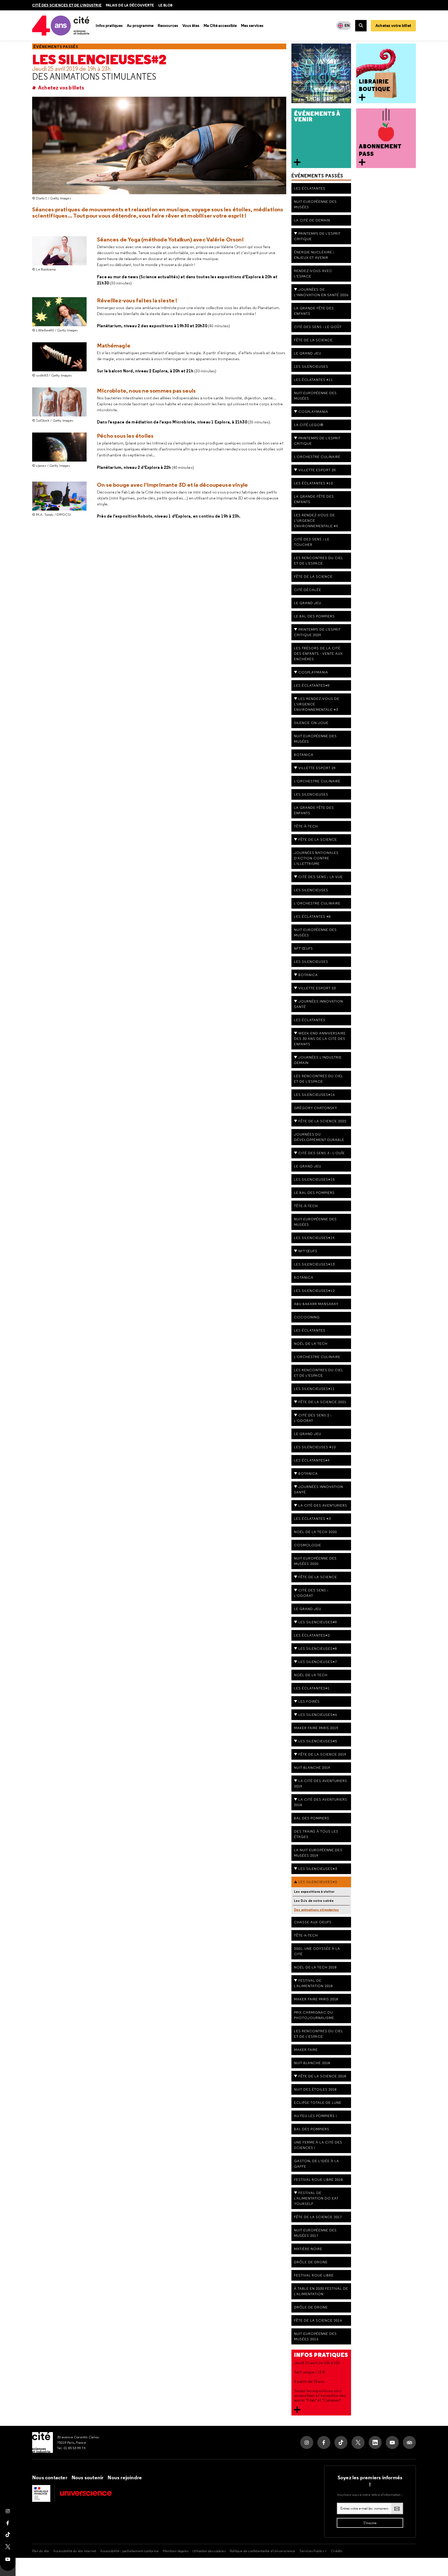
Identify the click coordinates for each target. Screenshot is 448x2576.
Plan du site (41, 2551)
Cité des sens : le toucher (312, 542)
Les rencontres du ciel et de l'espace (319, 561)
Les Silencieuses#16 (314, 1095)
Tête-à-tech (306, 826)
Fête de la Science (318, 839)
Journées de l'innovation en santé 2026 (321, 292)
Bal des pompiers (312, 1818)
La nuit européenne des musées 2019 (318, 1853)
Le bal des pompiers (314, 616)
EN (347, 25)
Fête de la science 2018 (322, 2076)
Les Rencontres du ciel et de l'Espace (319, 2034)
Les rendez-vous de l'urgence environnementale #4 (316, 520)
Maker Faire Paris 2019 (316, 1728)
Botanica (304, 755)
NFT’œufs (308, 1251)
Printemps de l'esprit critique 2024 (317, 632)
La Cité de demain (312, 220)
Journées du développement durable (319, 1137)
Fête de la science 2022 (322, 1121)
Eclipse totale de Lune (318, 2102)
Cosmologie (308, 1545)
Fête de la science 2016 (318, 2320)
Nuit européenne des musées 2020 (315, 1561)
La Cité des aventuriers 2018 (321, 1802)
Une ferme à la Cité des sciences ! (318, 2145)
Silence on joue (311, 723)
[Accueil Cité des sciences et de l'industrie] (43, 2442)
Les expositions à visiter (314, 1892)
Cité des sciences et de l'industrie (67, 5)
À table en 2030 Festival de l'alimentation (321, 2291)
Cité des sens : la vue (321, 877)
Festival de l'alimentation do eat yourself (316, 2198)
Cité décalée (308, 590)
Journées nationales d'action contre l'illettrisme (316, 858)
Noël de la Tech (311, 1343)
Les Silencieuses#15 (314, 1179)
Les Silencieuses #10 (315, 1447)
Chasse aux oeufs (313, 1922)
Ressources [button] (168, 26)
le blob (165, 5)
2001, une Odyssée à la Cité (317, 1951)
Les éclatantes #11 (313, 380)
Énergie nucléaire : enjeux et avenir (314, 255)
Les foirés (309, 1701)
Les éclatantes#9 (312, 685)
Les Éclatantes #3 (312, 1519)
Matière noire (308, 2249)
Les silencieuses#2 (99, 60)
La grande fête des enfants (314, 499)
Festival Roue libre (314, 2275)
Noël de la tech (311, 1675)
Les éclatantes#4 (312, 1460)
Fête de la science (313, 340)
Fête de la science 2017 (318, 2217)
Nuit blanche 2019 (312, 1767)
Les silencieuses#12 (314, 1291)
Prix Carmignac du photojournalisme (314, 2015)
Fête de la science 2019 (322, 1754)
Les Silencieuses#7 (318, 1662)
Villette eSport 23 (317, 988)
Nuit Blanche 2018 (312, 2063)
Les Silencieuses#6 (318, 1715)
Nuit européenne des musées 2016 (315, 2336)
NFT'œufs (303, 948)
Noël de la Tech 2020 (315, 1532)
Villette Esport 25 (317, 470)
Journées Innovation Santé (318, 1489)
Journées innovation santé (318, 1004)
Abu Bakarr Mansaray (316, 1304)
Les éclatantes (310, 1020)
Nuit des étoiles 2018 (315, 2089)
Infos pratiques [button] (109, 26)
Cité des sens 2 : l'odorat (313, 1418)
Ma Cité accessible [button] (220, 26)
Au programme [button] (140, 26)
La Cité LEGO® (309, 425)
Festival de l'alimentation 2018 (313, 1983)
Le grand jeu (308, 1166)
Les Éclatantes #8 (312, 916)
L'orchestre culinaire (317, 781)
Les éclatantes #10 (313, 483)
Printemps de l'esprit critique (317, 236)
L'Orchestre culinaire (317, 457)
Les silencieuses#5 (318, 1741)
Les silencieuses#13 (314, 1264)
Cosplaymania (313, 412)
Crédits (337, 2551)
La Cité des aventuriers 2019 (321, 1783)
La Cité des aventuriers (323, 1505)
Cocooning (307, 1317)
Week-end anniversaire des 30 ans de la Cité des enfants (320, 1039)
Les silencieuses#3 (318, 1869)
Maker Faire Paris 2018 (316, 1999)
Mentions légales (176, 2551)
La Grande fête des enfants (314, 311)
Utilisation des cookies (209, 2551)
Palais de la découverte (130, 5)
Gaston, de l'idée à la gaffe (317, 2164)
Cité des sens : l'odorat (311, 1593)
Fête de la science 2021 (322, 1402)
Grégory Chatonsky (316, 1108)
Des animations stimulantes (94, 76)
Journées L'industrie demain (318, 1060)
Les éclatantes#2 (312, 1635)
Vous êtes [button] (191, 26)
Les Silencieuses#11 (314, 1389)
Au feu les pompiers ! (316, 2116)
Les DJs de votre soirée (314, 1901)
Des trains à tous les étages (316, 1834)
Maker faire (306, 2050)
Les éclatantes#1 (312, 1688)
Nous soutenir (88, 2477)
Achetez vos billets (61, 88)
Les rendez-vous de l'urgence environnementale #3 (317, 704)
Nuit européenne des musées (315, 204)
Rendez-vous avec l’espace (313, 273)
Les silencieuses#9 (318, 1622)
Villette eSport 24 (317, 768)
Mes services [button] (252, 26)
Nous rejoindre (125, 2477)
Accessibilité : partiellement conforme (129, 2551)
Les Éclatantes (310, 188)
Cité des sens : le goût (318, 327)
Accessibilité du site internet (75, 2551)
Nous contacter (50, 2477)
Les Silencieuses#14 (314, 1238)
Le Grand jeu (308, 353)
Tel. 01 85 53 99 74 (71, 2448)
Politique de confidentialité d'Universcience (262, 2551)
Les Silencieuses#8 (318, 1648)
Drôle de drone (311, 2262)
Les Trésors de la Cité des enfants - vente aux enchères (318, 653)
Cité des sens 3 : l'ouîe (322, 1153)
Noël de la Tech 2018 (315, 1967)
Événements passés (56, 47)
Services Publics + (313, 2551)
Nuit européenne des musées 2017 (315, 2233)
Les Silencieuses (311, 366)
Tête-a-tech (306, 1935)
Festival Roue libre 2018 (318, 2180)
